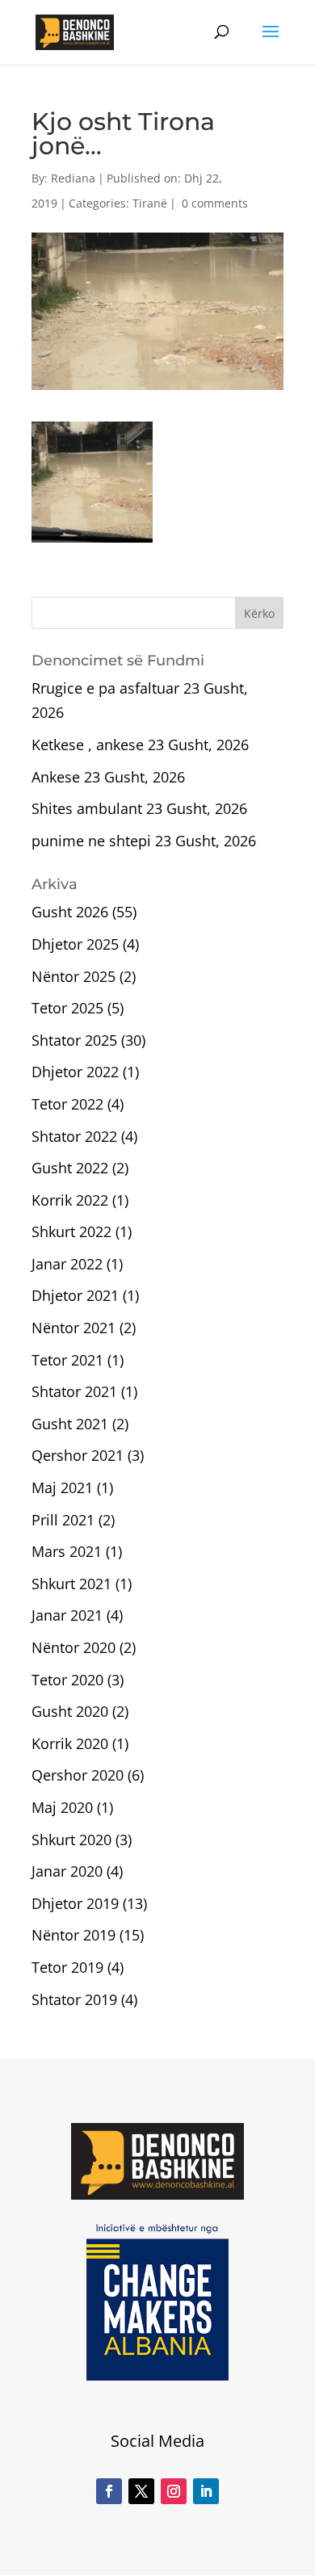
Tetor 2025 (67, 1008)
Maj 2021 (62, 1487)
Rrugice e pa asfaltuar (105, 688)
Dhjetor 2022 (75, 1072)
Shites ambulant (87, 808)
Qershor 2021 (78, 1455)
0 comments (215, 203)
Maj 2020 (62, 1807)
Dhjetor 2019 (75, 1903)
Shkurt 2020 (71, 1840)
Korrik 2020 (70, 1743)
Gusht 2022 (70, 1168)
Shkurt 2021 (71, 1584)
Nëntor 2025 (73, 976)
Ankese (56, 777)
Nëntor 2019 (73, 1935)
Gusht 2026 (70, 912)
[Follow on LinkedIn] (206, 2491)
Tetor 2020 (67, 1680)
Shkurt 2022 (71, 1231)
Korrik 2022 (70, 1200)
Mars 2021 (67, 1551)
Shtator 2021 (74, 1391)
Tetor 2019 (67, 1967)
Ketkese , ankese (88, 745)
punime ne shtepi (91, 841)
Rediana (73, 178)
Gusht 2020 (70, 1711)
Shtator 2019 (74, 1999)
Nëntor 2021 (73, 1328)
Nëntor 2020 (73, 1647)
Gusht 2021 (70, 1424)
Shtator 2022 (74, 1136)
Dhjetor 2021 (75, 1295)
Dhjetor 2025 (75, 944)
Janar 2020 (67, 1871)
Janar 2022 (67, 1264)
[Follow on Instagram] (174, 2491)
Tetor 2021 (67, 1360)
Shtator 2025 (74, 1040)
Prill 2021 (63, 1520)
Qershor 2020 (78, 1775)
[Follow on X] (141, 2491)
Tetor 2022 (67, 1104)
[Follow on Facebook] (109, 2491)
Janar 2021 (67, 1615)
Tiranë (150, 203)
